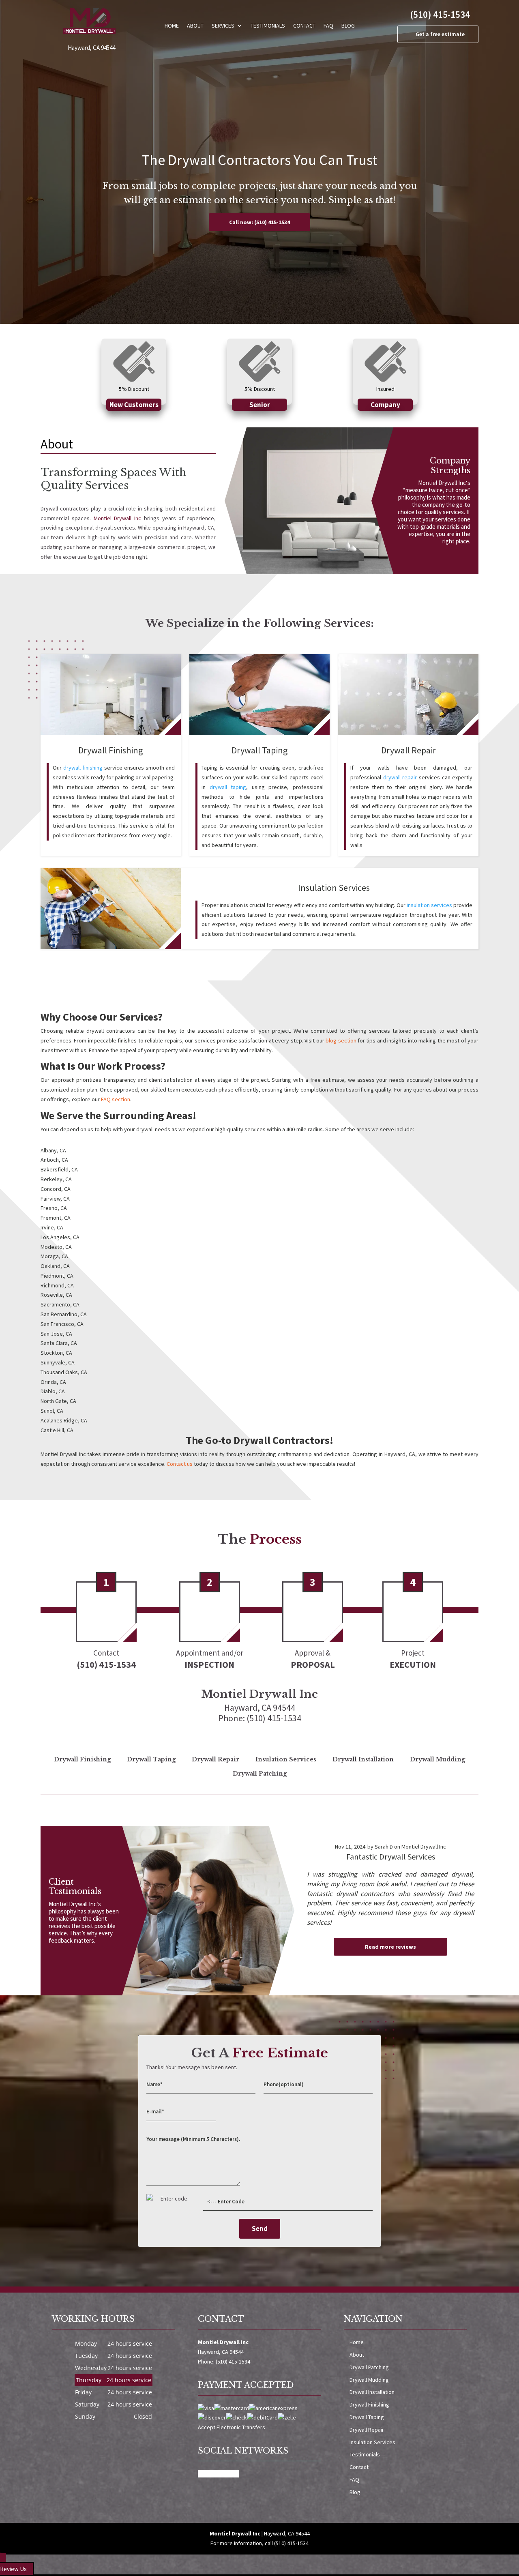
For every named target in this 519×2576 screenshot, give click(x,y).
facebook (210, 2474)
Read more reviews (390, 1947)
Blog (348, 26)
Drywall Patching (369, 2367)
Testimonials (268, 26)
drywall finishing (83, 768)
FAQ (328, 26)
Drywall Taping (367, 2417)
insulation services (429, 905)
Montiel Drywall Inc (118, 518)
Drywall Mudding (369, 2380)
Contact (304, 26)
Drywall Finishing (369, 2404)
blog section (341, 1040)
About (195, 26)
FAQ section (116, 1099)
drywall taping (228, 787)
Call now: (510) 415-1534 (259, 222)
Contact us (180, 1464)
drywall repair (400, 777)
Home (172, 26)
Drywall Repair (367, 2430)
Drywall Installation (372, 2392)
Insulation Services (372, 2442)
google (230, 2474)
